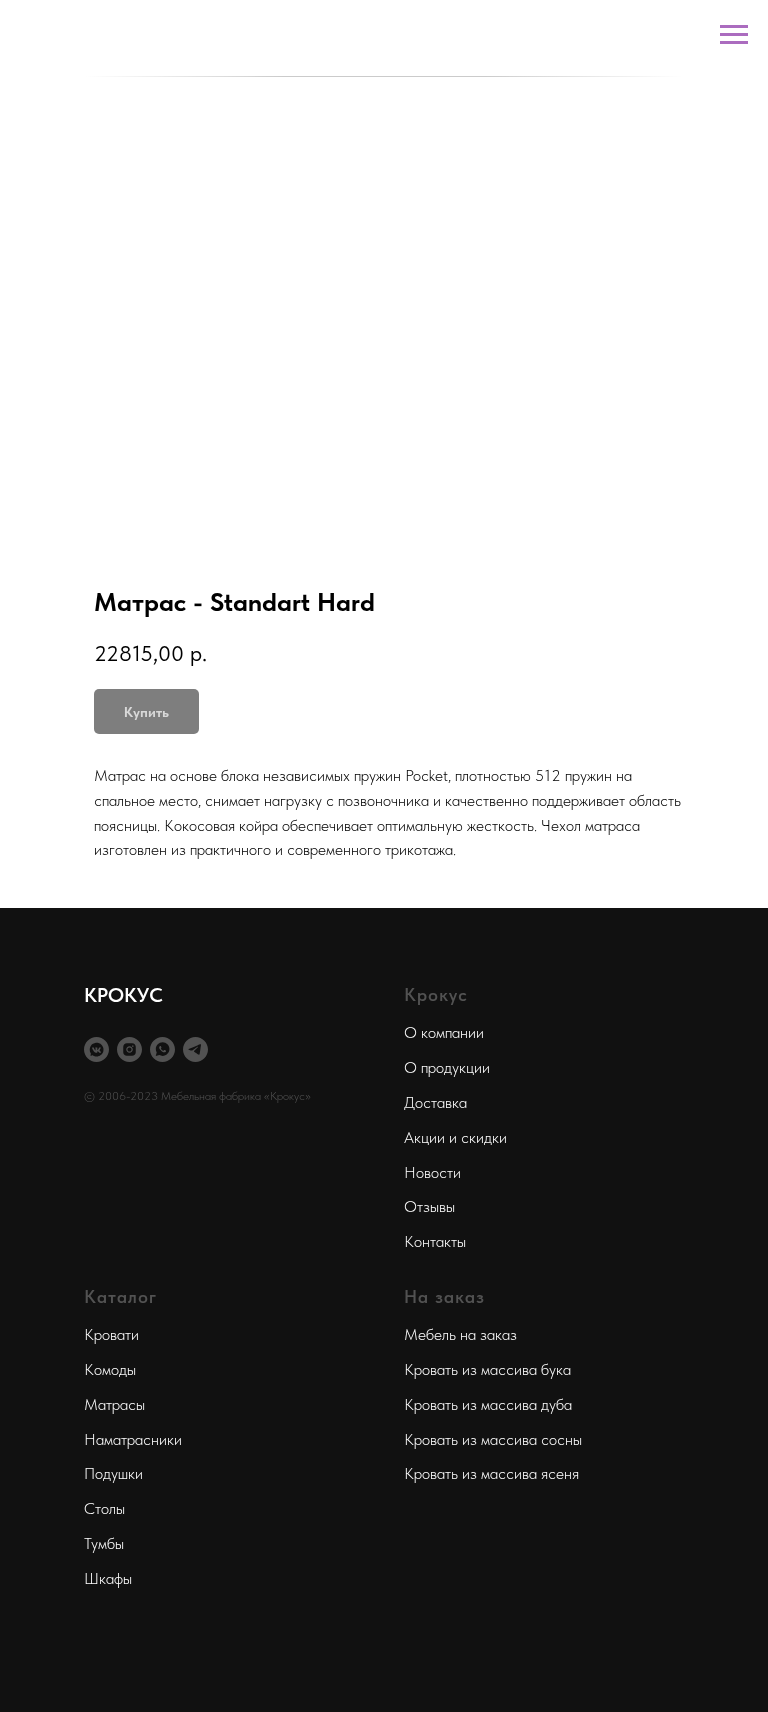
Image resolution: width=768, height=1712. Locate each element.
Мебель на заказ (460, 1334)
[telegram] (195, 1049)
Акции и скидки (455, 1137)
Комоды (110, 1369)
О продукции (447, 1067)
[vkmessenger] (96, 1049)
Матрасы (114, 1404)
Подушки (113, 1473)
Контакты (435, 1241)
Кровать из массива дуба (488, 1404)
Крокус (436, 994)
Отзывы (429, 1206)
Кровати (111, 1334)
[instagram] (129, 1049)
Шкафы (108, 1578)
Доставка (435, 1102)
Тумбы (104, 1543)
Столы (104, 1508)
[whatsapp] (162, 1049)
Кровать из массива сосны (493, 1439)
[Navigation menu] (734, 35)
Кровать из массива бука (487, 1369)
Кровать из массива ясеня (491, 1473)
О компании (444, 1032)
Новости (432, 1172)
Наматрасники (133, 1439)
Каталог (120, 1296)
